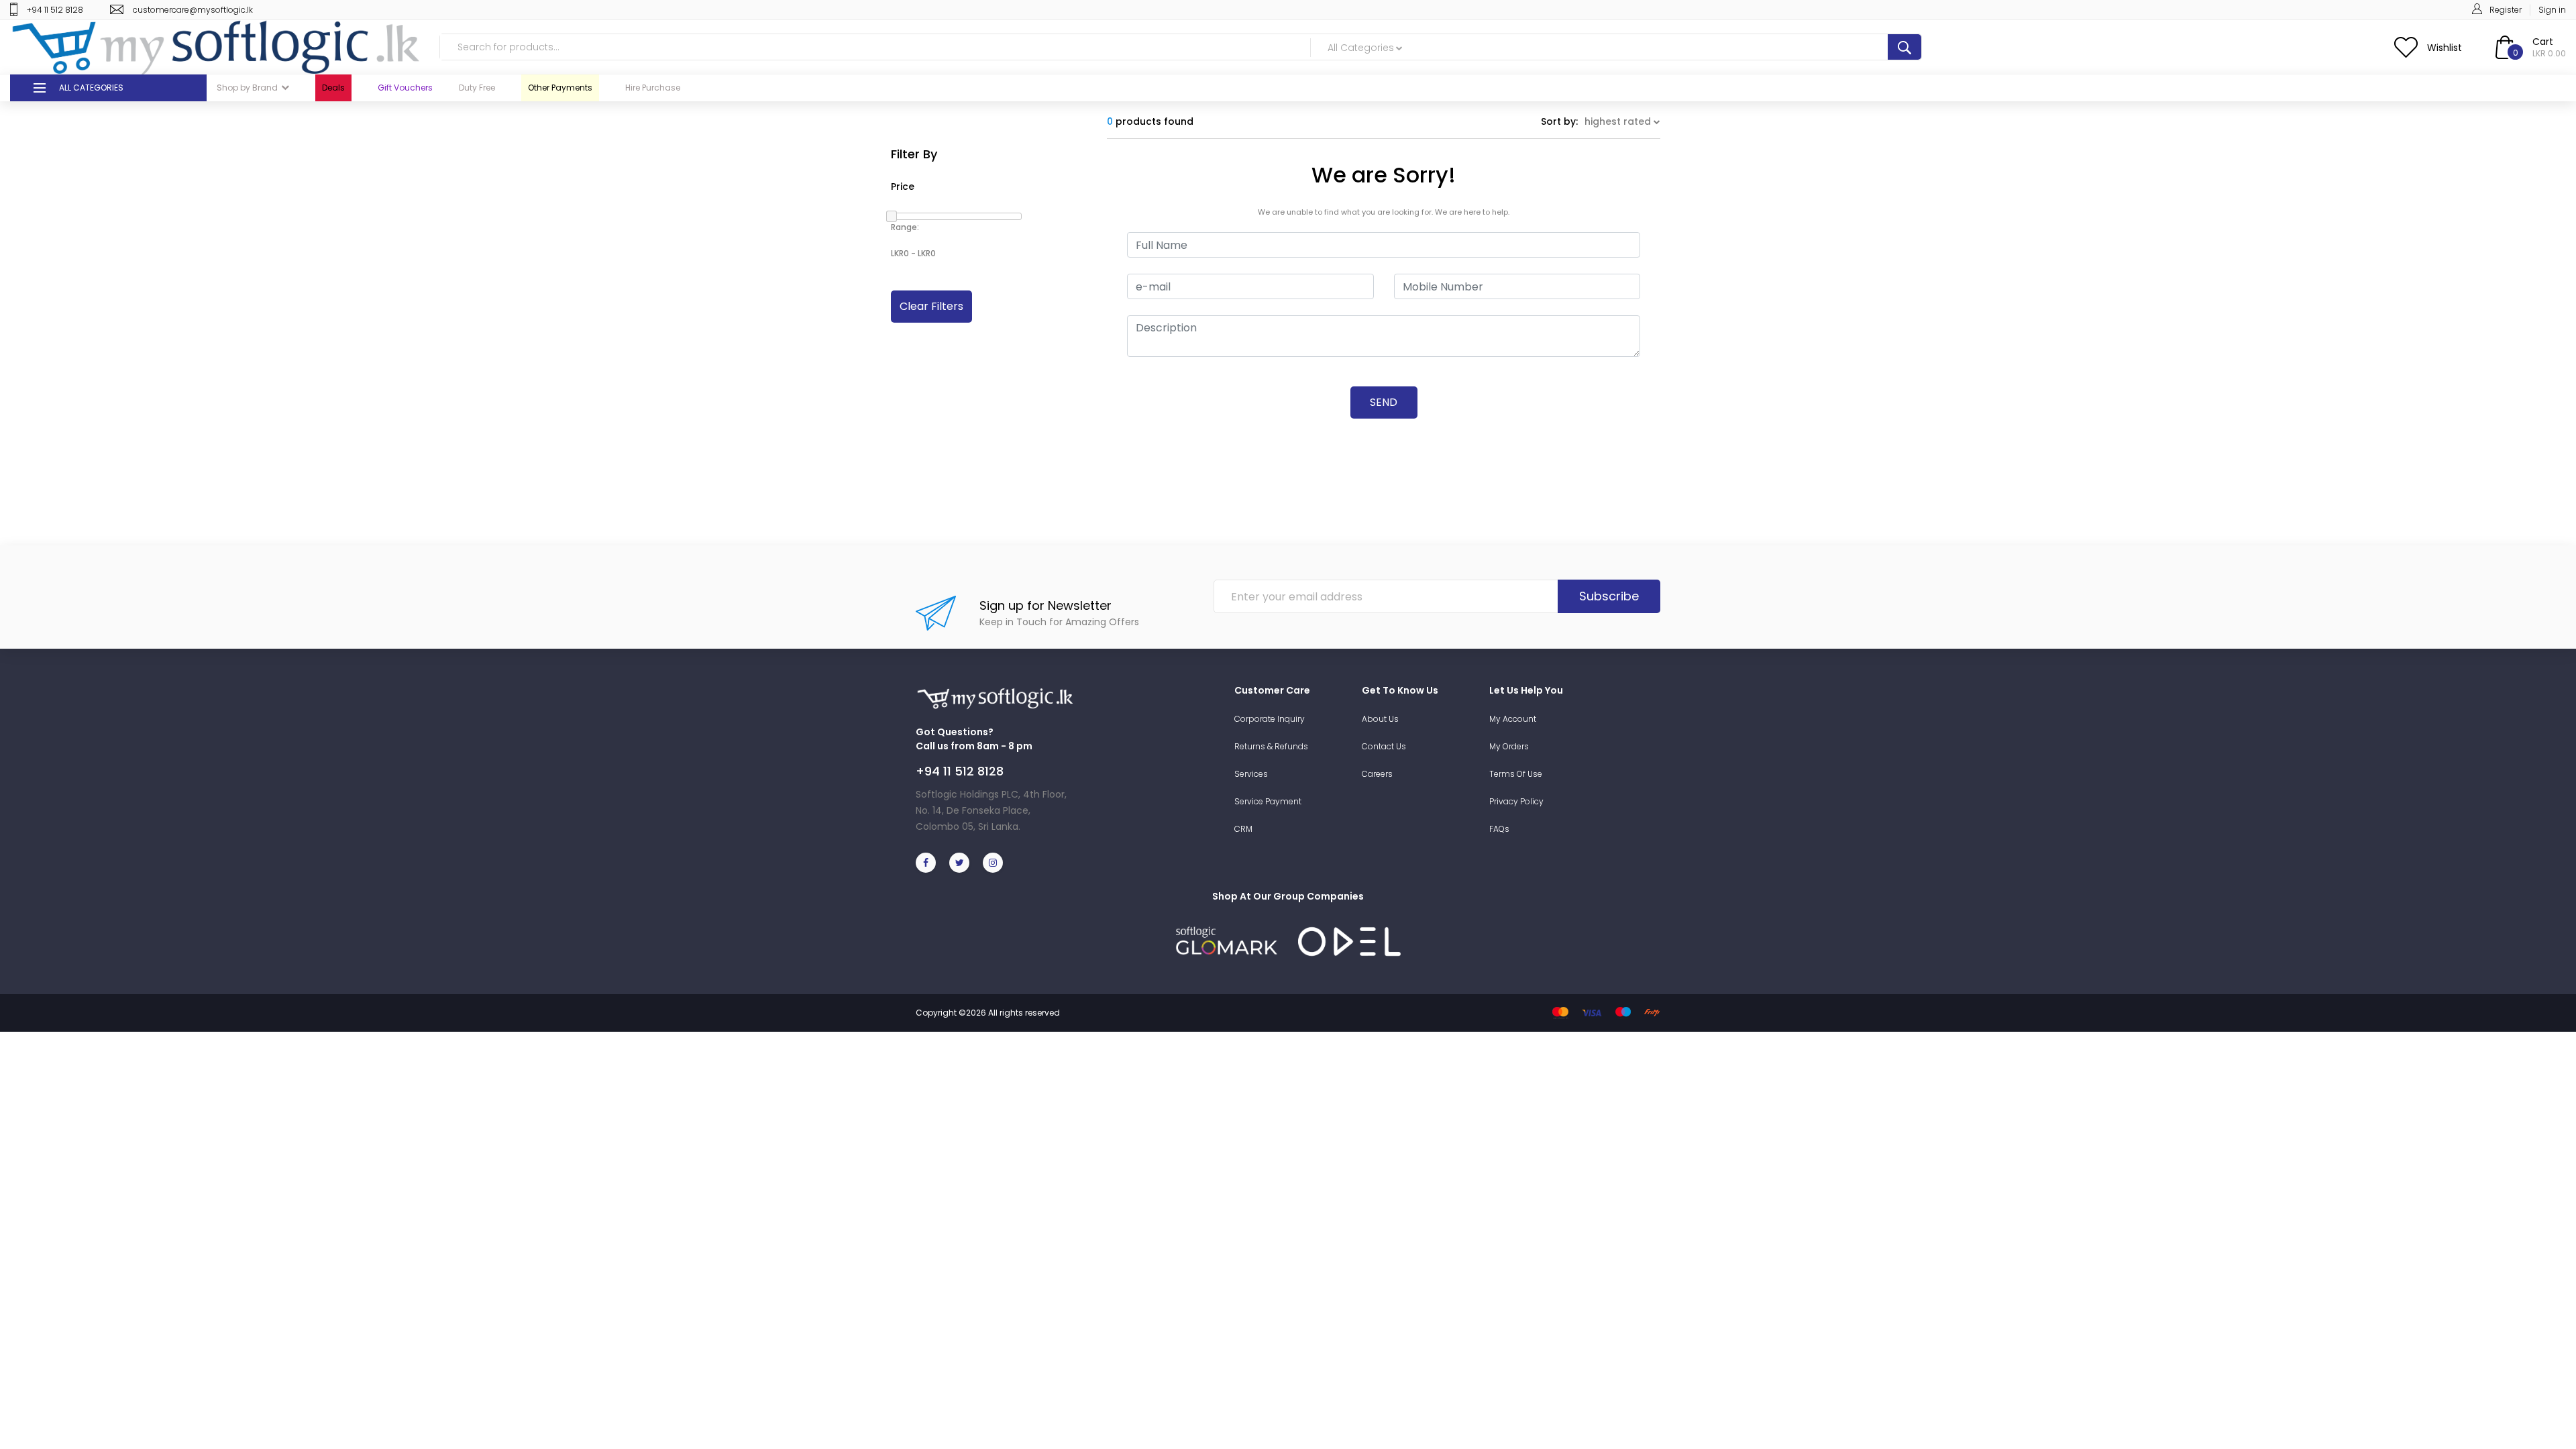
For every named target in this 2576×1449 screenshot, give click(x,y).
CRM (1243, 829)
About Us (1380, 719)
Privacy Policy (1516, 801)
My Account (1513, 719)
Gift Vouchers (405, 88)
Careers (1377, 774)
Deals (333, 88)
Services (1251, 774)
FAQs (1499, 829)
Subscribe (1609, 596)
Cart (2543, 42)
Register (2506, 10)
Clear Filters (931, 306)
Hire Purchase (653, 88)
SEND (1384, 402)
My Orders (1509, 746)
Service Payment (1268, 801)
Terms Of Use (1516, 774)
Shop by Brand (247, 88)
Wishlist (2445, 48)
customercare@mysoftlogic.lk (193, 10)
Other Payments (560, 88)
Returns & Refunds (1271, 746)
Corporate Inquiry (1270, 719)
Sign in (2552, 10)
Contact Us (1384, 746)
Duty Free (477, 88)
